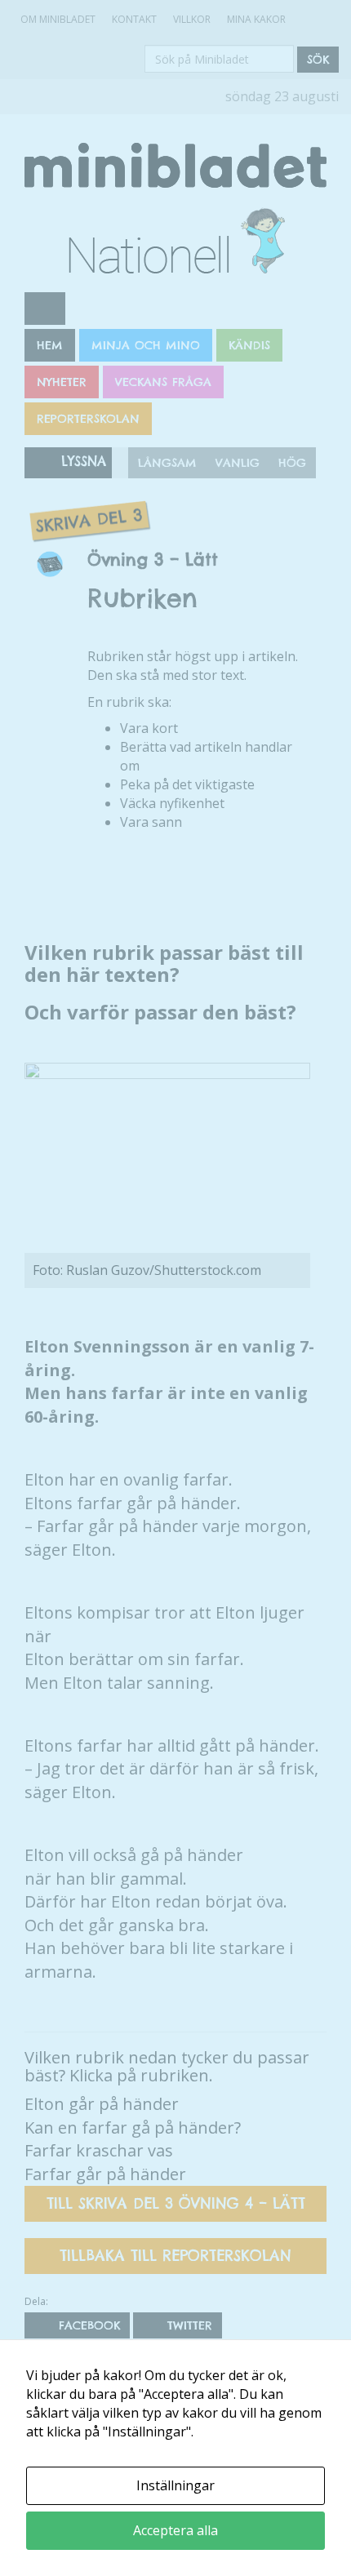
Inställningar (175, 2485)
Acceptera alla (175, 2530)
